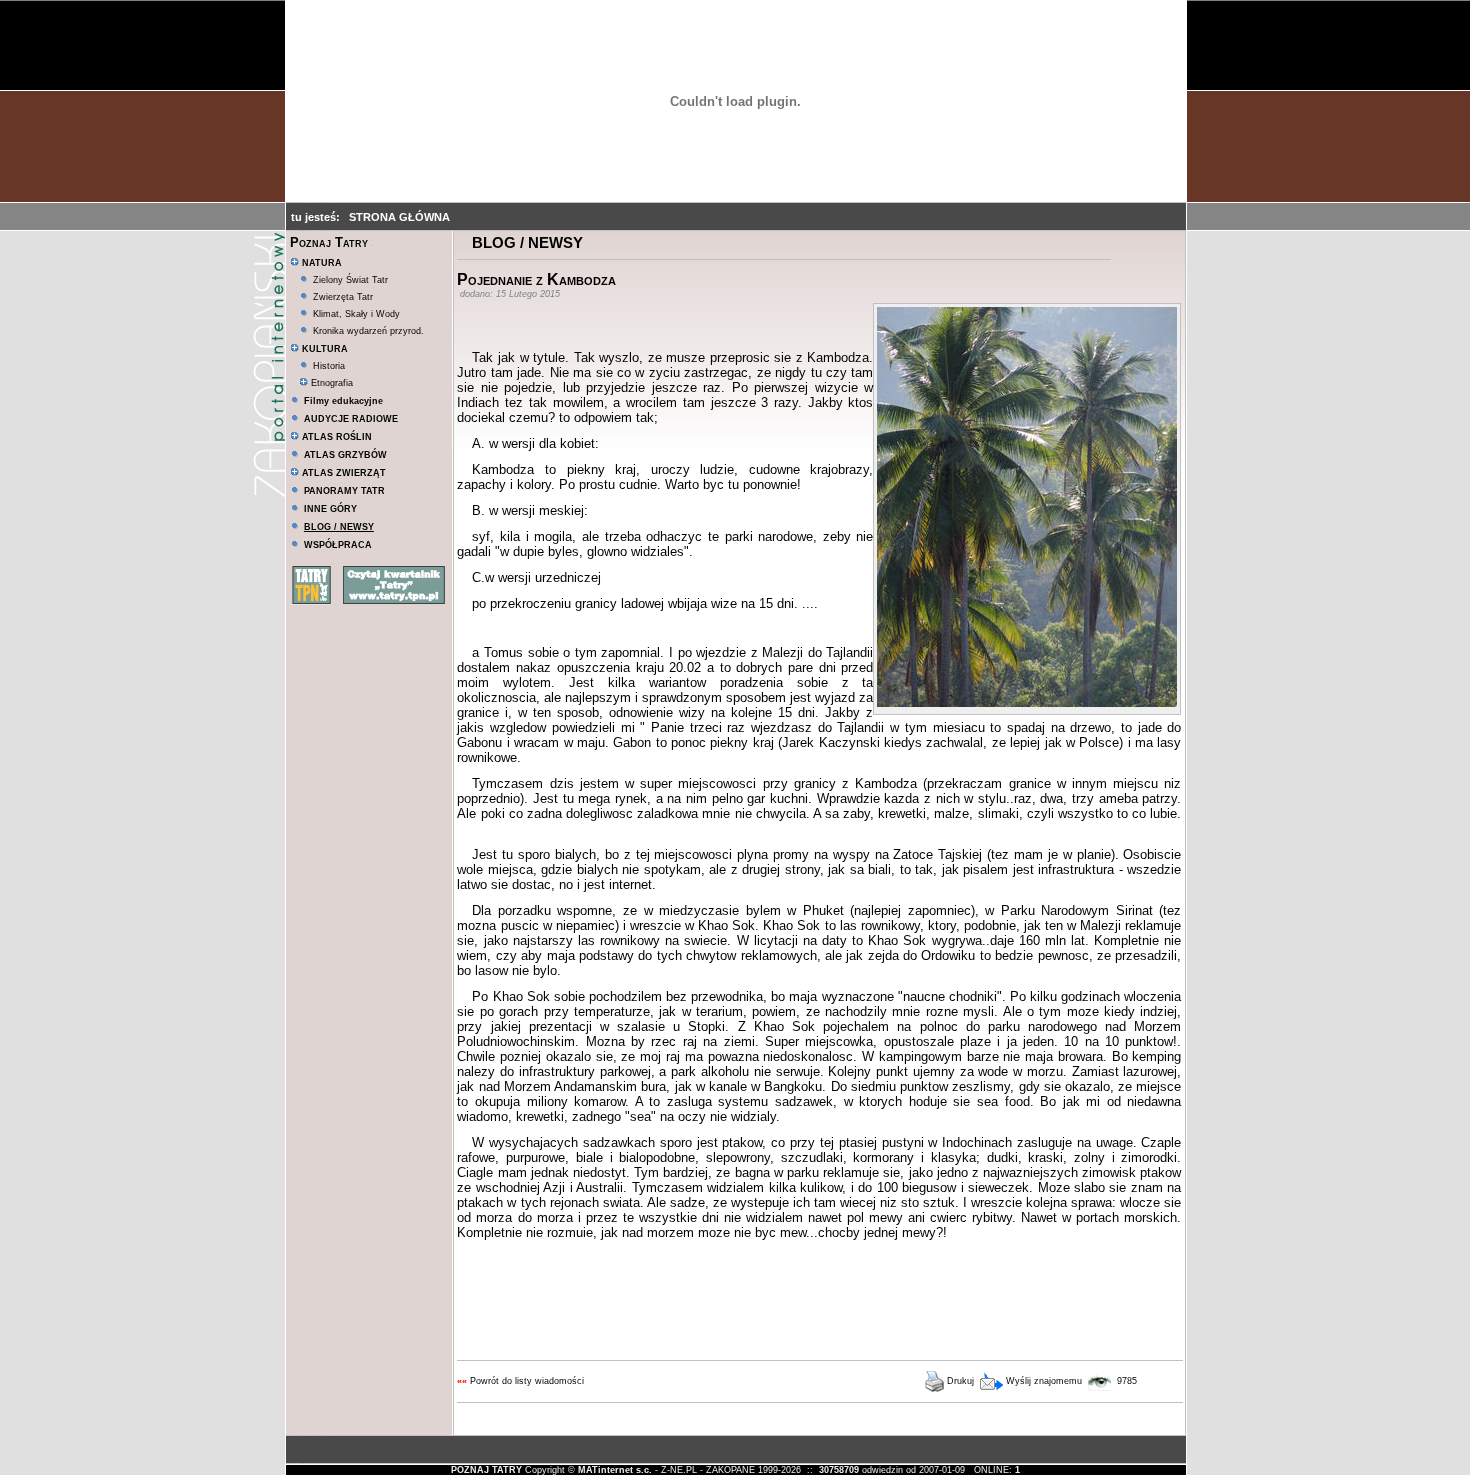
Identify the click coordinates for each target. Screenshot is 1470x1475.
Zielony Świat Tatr (350, 280)
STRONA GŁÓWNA (399, 217)
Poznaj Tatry (329, 242)
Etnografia (330, 383)
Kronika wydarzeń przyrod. (368, 331)
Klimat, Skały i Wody (356, 314)
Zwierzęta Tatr (343, 297)
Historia (329, 366)
